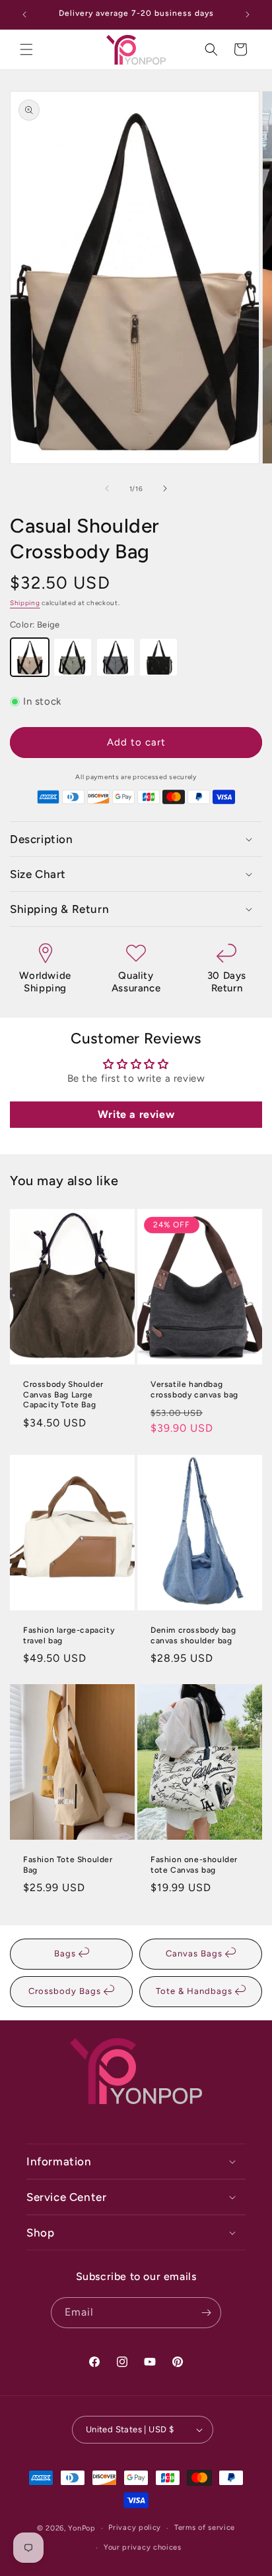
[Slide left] (107, 488)
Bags (66, 1953)
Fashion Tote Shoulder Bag (68, 1865)
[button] (26, 49)
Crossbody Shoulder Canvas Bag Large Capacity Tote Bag (63, 1395)
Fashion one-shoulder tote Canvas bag (194, 1865)
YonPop (82, 2528)
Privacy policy (135, 2528)
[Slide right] (165, 488)
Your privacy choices (143, 2547)
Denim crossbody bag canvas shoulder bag (193, 1635)
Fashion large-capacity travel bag (69, 1635)
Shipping (25, 603)
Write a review (136, 1114)
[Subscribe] (206, 2313)
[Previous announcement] (24, 15)
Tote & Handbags (195, 1991)
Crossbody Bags (66, 1991)
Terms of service (205, 2528)
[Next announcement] (248, 15)
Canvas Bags (195, 1953)
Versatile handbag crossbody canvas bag (194, 1390)
